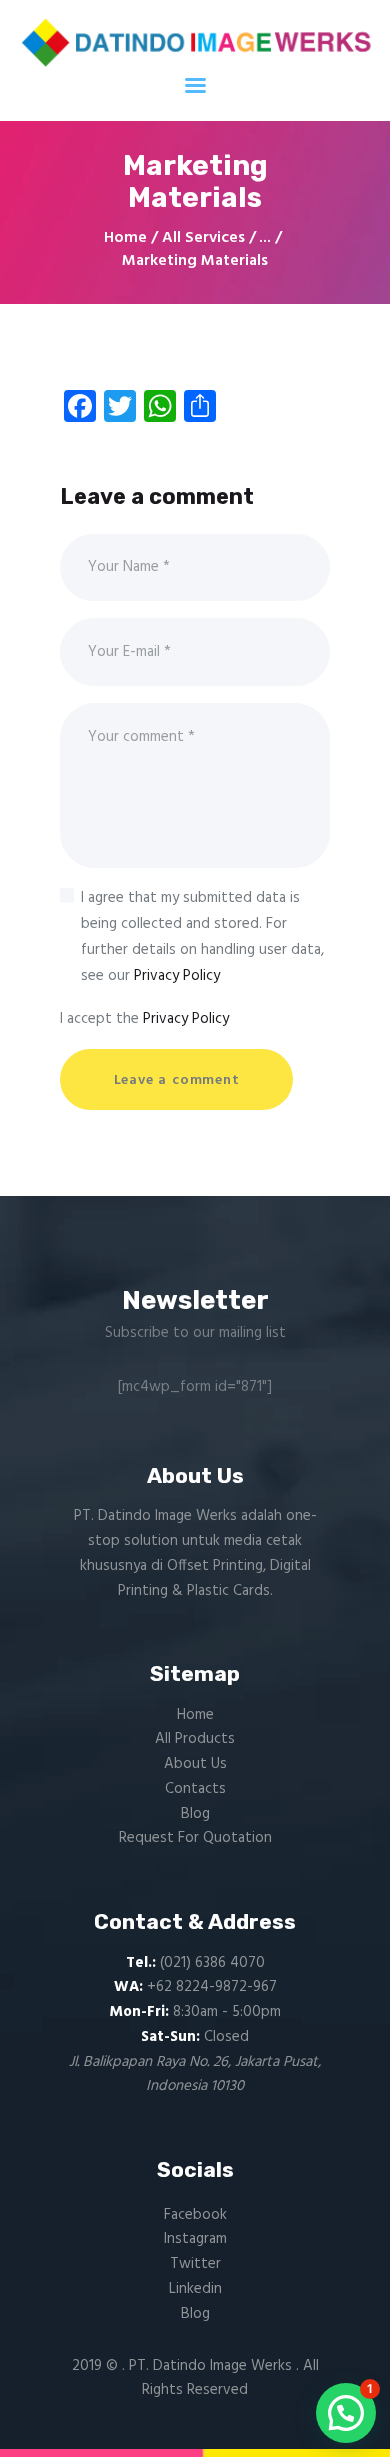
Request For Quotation (195, 1838)
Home (125, 238)
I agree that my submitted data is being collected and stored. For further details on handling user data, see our (202, 937)
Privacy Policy (177, 976)
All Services (203, 238)
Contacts (195, 1789)
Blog (195, 1814)
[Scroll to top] (347, 2422)
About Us (195, 1764)
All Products (195, 1739)
